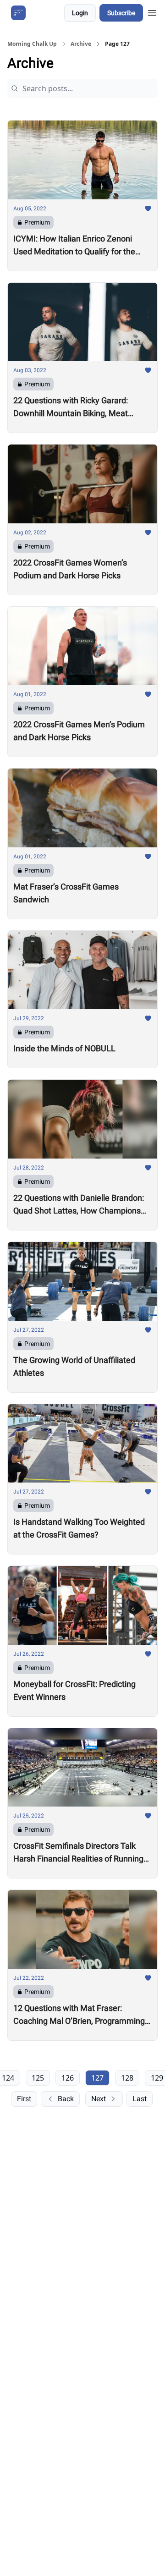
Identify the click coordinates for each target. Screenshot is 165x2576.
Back (66, 2099)
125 (38, 2078)
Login (80, 13)
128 (127, 2078)
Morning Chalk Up (32, 44)
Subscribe (121, 13)
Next (99, 2099)
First (24, 2099)
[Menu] (152, 11)
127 (97, 2078)
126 (68, 2078)
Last (140, 2099)
